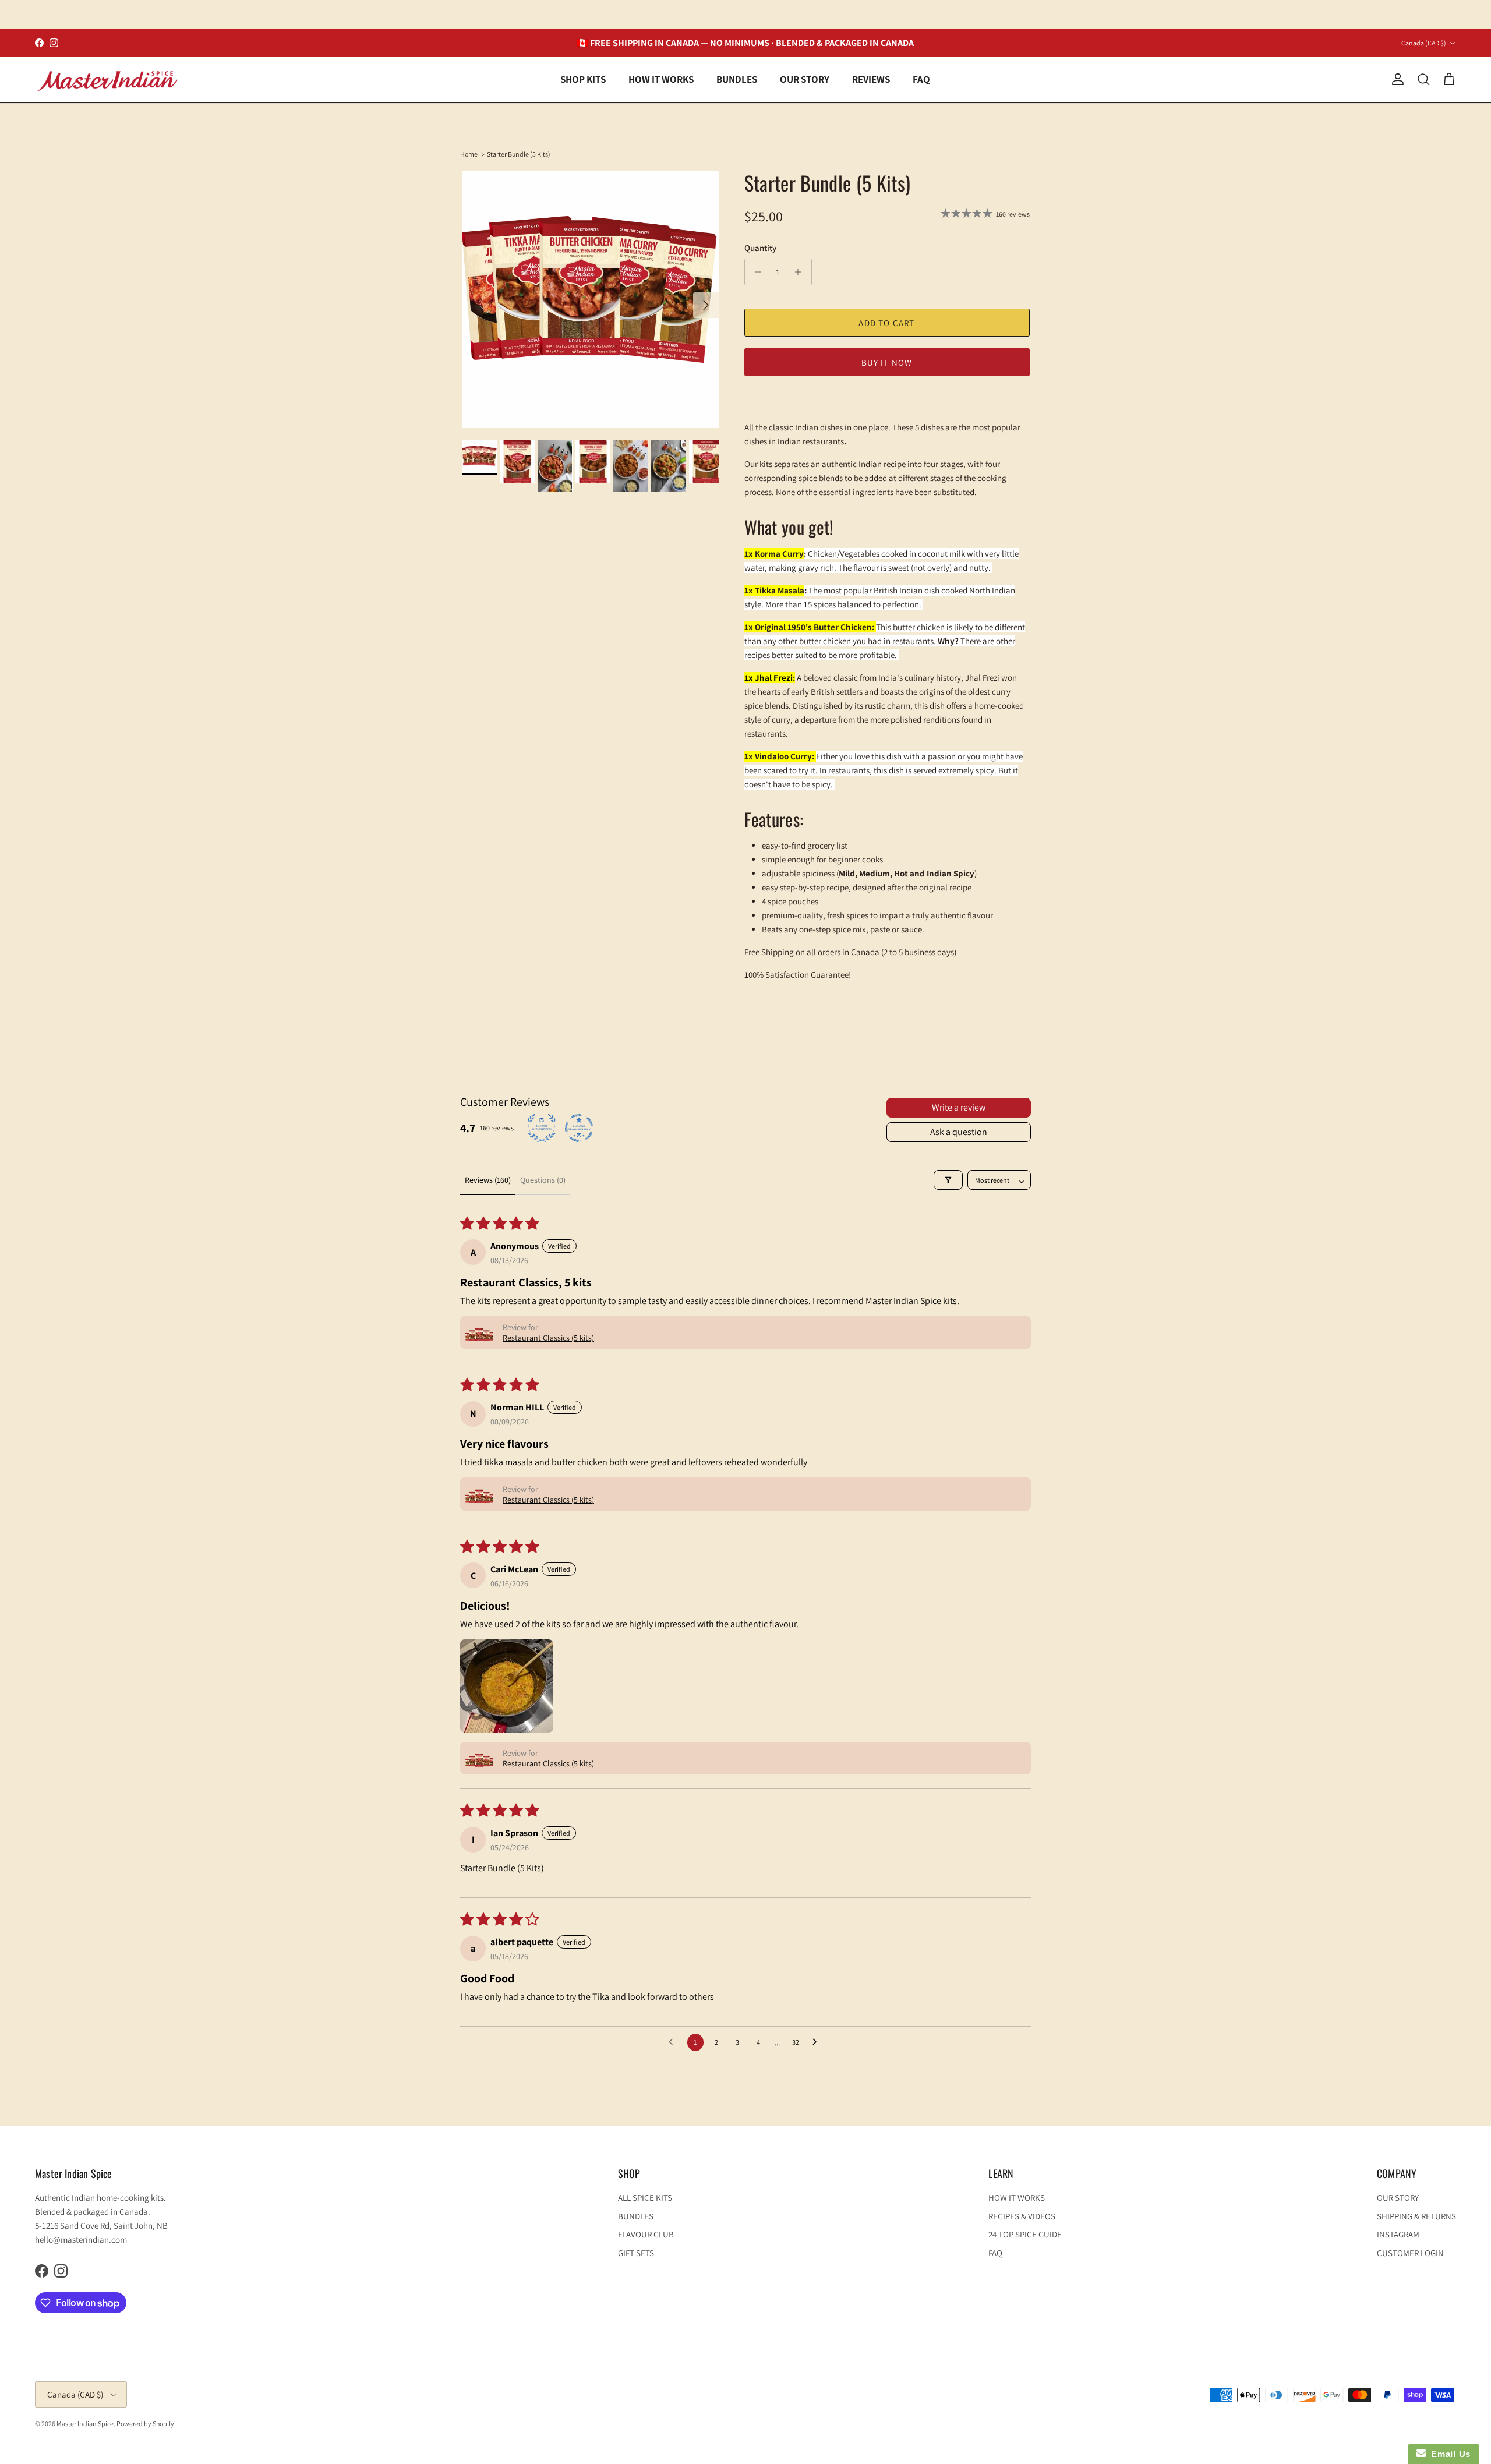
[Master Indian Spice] (108, 80)
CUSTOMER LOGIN (1410, 2253)
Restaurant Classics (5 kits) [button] (548, 1338)
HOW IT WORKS (661, 79)
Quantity (760, 248)
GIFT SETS (636, 2253)
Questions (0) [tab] (543, 1180)
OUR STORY (805, 79)
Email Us (1448, 2454)
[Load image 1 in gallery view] (590, 300)
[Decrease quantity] (755, 272)
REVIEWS (871, 79)
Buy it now (887, 363)
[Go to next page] (818, 2042)
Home (469, 154)
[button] (479, 1332)
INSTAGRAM (1398, 2234)
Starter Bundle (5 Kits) (519, 154)
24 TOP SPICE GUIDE (1025, 2234)
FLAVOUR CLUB (646, 2234)
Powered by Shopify (145, 2424)
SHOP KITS (583, 79)
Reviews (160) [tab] (488, 1180)
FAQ (921, 79)
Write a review (959, 1107)
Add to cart (886, 323)
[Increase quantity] (801, 272)
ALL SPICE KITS (645, 2198)
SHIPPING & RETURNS (1416, 2216)
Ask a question (959, 1132)
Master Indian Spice (85, 2424)
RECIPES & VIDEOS (1022, 2216)
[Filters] (948, 1180)
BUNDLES (737, 79)
